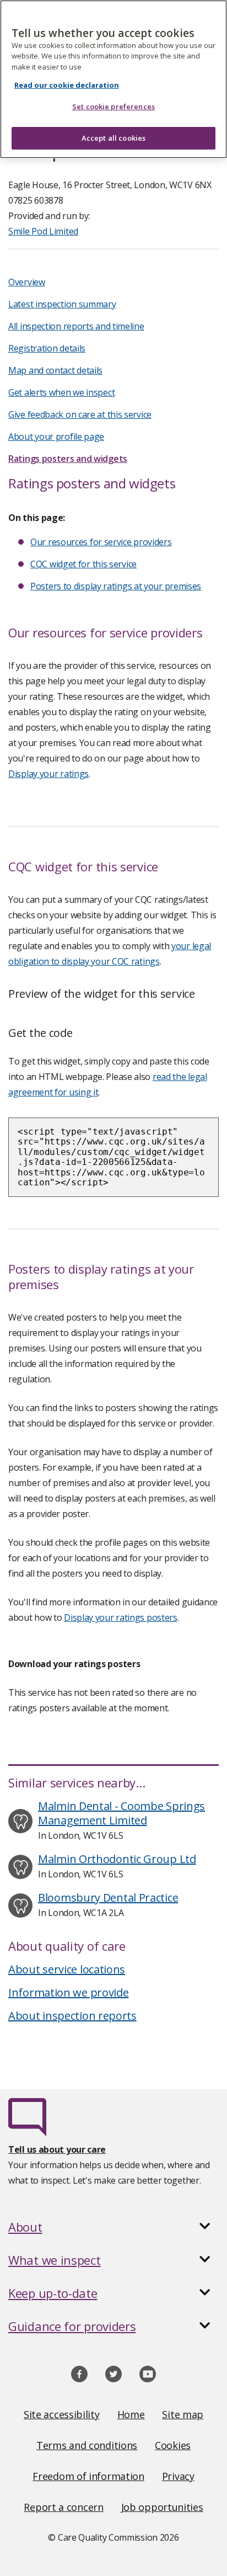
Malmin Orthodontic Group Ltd (117, 1859)
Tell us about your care (57, 2149)
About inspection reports (72, 2016)
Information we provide (68, 1992)
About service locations (67, 1969)
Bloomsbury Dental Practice (108, 1898)
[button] (113, 2227)
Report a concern (63, 2507)
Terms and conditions (87, 2445)
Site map (183, 2414)
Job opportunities (162, 2507)
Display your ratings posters (121, 1617)
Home (131, 2414)
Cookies (173, 2445)
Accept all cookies (113, 138)
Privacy (178, 2476)
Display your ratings (48, 774)
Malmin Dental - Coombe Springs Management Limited (121, 1813)
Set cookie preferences (113, 107)
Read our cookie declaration (67, 85)
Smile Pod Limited (43, 231)
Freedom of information (88, 2476)
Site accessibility (62, 2414)
